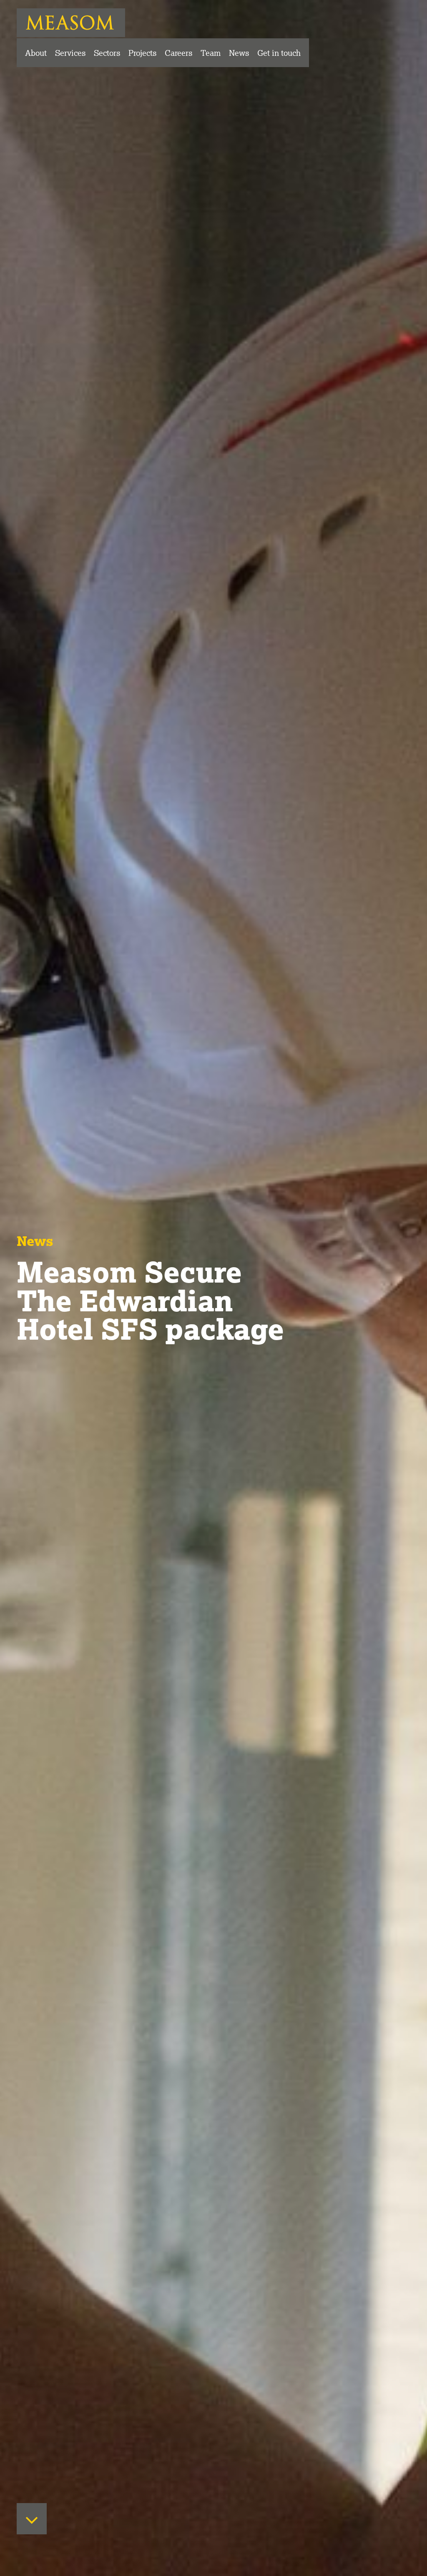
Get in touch (279, 53)
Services (70, 53)
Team (211, 53)
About (36, 53)
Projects (142, 53)
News (239, 53)
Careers (178, 53)
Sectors (107, 53)
